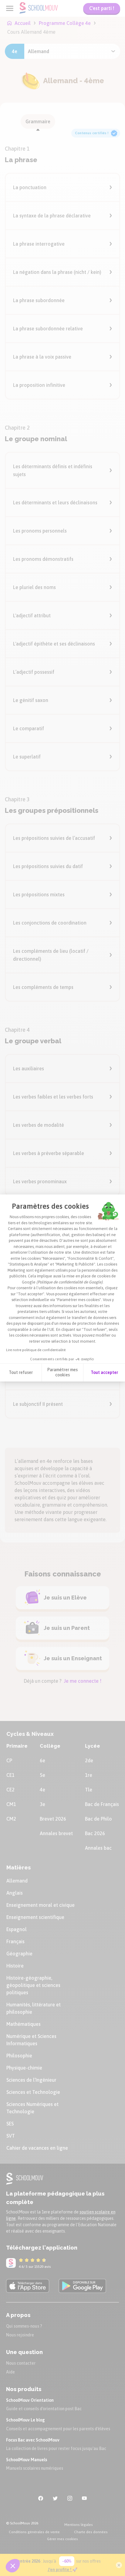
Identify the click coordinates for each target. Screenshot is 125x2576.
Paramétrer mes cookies (62, 1372)
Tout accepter (104, 1372)
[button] (13, 2566)
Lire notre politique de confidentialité (36, 1350)
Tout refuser (21, 1372)
